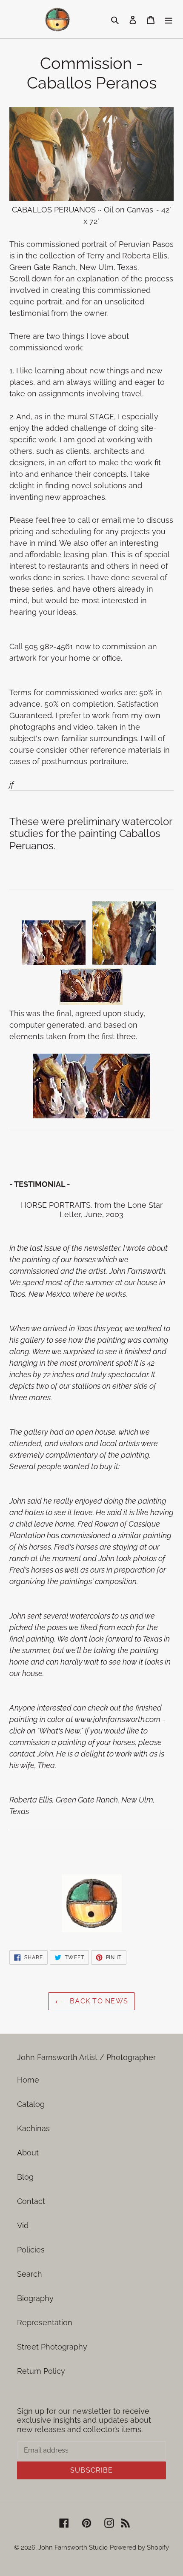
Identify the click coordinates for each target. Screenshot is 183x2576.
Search (30, 2274)
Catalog (31, 2104)
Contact (31, 2201)
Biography (35, 2298)
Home (28, 2080)
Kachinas (33, 2128)
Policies (31, 2250)
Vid (23, 2225)
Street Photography (52, 2347)
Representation (45, 2322)
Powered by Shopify (139, 2547)
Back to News (98, 2001)
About (28, 2153)
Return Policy (41, 2371)
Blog (25, 2177)
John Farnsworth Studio (73, 2547)
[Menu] (169, 19)
